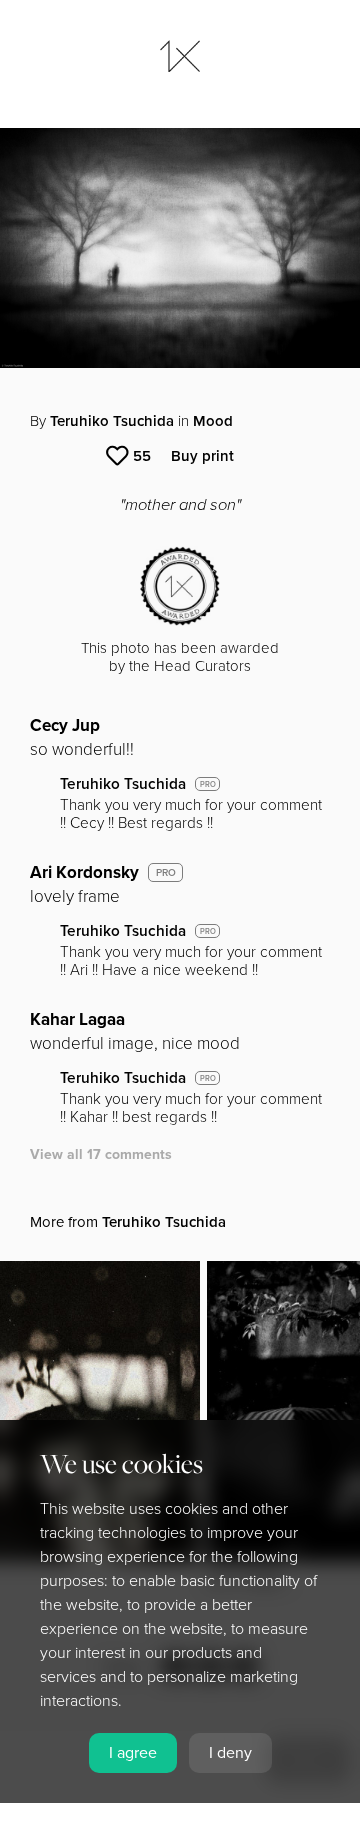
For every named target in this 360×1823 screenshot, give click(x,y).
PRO (208, 784)
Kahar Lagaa (77, 1019)
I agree (133, 1753)
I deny (230, 1753)
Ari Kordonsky (84, 872)
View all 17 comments (101, 1154)
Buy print (202, 456)
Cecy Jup (65, 725)
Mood (213, 421)
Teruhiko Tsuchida (112, 421)
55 (142, 456)
